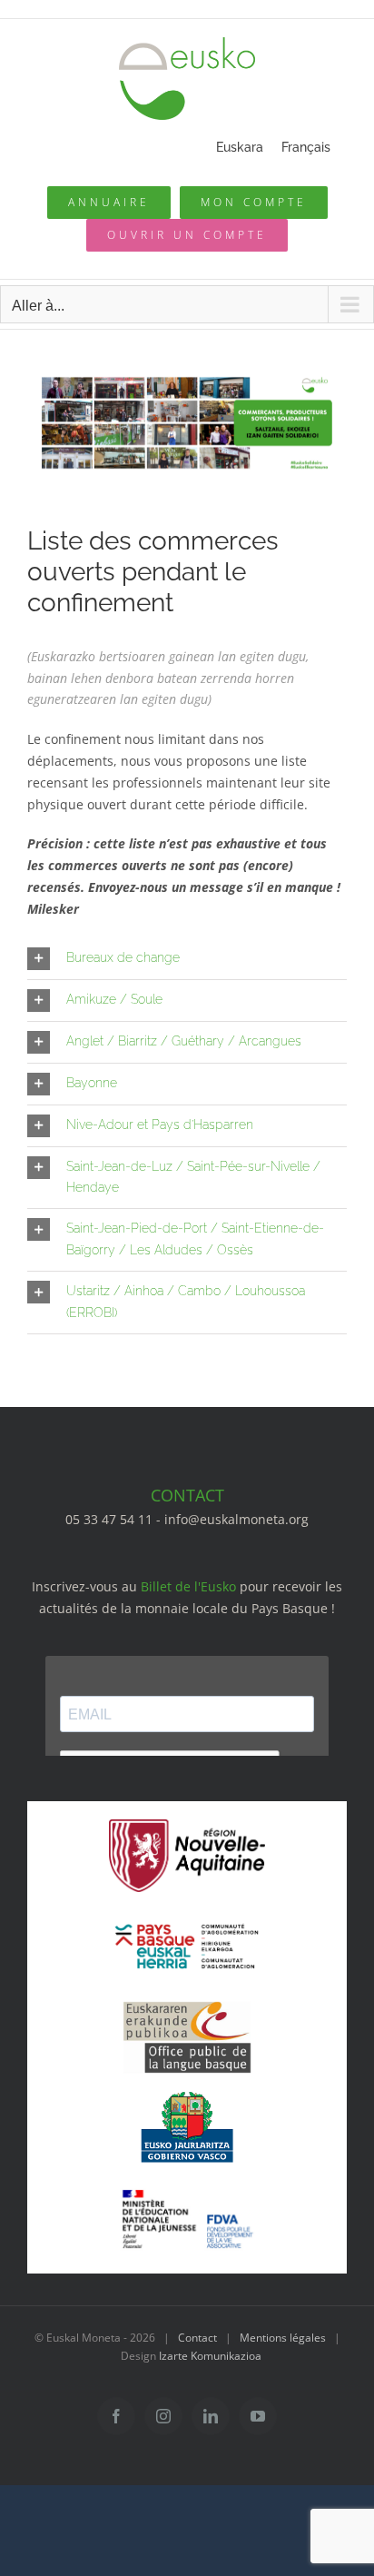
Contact (197, 2338)
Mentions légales (283, 2338)
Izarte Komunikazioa (210, 2356)
